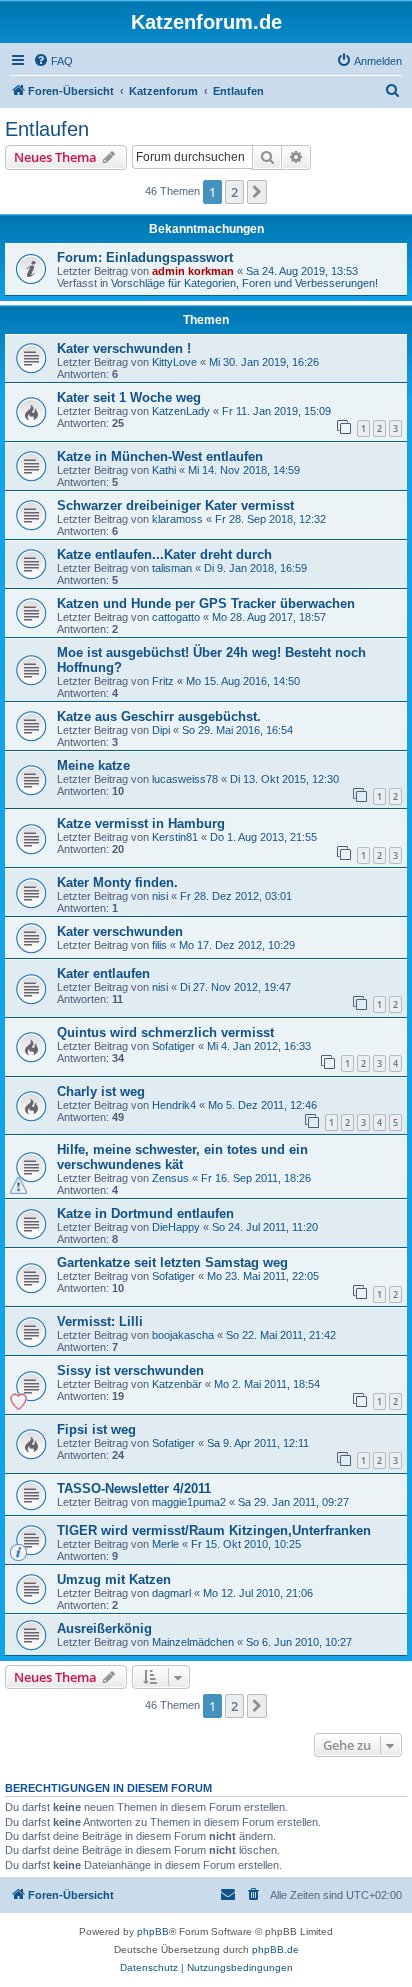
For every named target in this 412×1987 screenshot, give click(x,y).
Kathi (164, 470)
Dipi (161, 730)
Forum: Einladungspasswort (145, 257)
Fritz (163, 681)
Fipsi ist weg (96, 1429)
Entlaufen (47, 129)
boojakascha (183, 1335)
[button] (257, 192)
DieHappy (176, 1227)
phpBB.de (275, 1949)
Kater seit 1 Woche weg (129, 397)
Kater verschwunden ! (124, 348)
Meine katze (93, 765)
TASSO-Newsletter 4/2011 (134, 1488)
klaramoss (177, 519)
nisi (160, 896)
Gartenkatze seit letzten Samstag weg (172, 1262)
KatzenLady (181, 411)
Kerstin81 (175, 837)
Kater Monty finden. (117, 882)
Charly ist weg (101, 1091)
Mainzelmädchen (193, 1642)
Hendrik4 (174, 1105)
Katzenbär (177, 1384)
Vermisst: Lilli (100, 1321)
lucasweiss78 (185, 779)
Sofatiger (173, 1046)
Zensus (170, 1178)
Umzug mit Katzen (114, 1579)
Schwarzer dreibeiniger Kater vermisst (175, 505)
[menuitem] (53, 61)
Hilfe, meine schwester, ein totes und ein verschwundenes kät (182, 1157)
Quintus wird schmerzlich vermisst (165, 1032)
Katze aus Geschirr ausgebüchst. (159, 716)
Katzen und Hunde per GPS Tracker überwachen (206, 603)
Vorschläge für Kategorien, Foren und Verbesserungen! (244, 283)
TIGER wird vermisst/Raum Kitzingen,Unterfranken (214, 1530)
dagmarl (171, 1593)
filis (159, 945)
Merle (165, 1544)
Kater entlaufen (103, 973)
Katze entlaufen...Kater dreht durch (164, 554)
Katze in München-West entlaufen (160, 456)
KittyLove (174, 362)
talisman (172, 568)
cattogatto (176, 617)
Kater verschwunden (120, 931)
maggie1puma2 (189, 1502)
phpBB (153, 1931)
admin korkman (193, 271)
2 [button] (234, 192)
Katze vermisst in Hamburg (141, 823)
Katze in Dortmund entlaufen (145, 1213)
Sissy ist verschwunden (130, 1370)
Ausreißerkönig (104, 1628)
